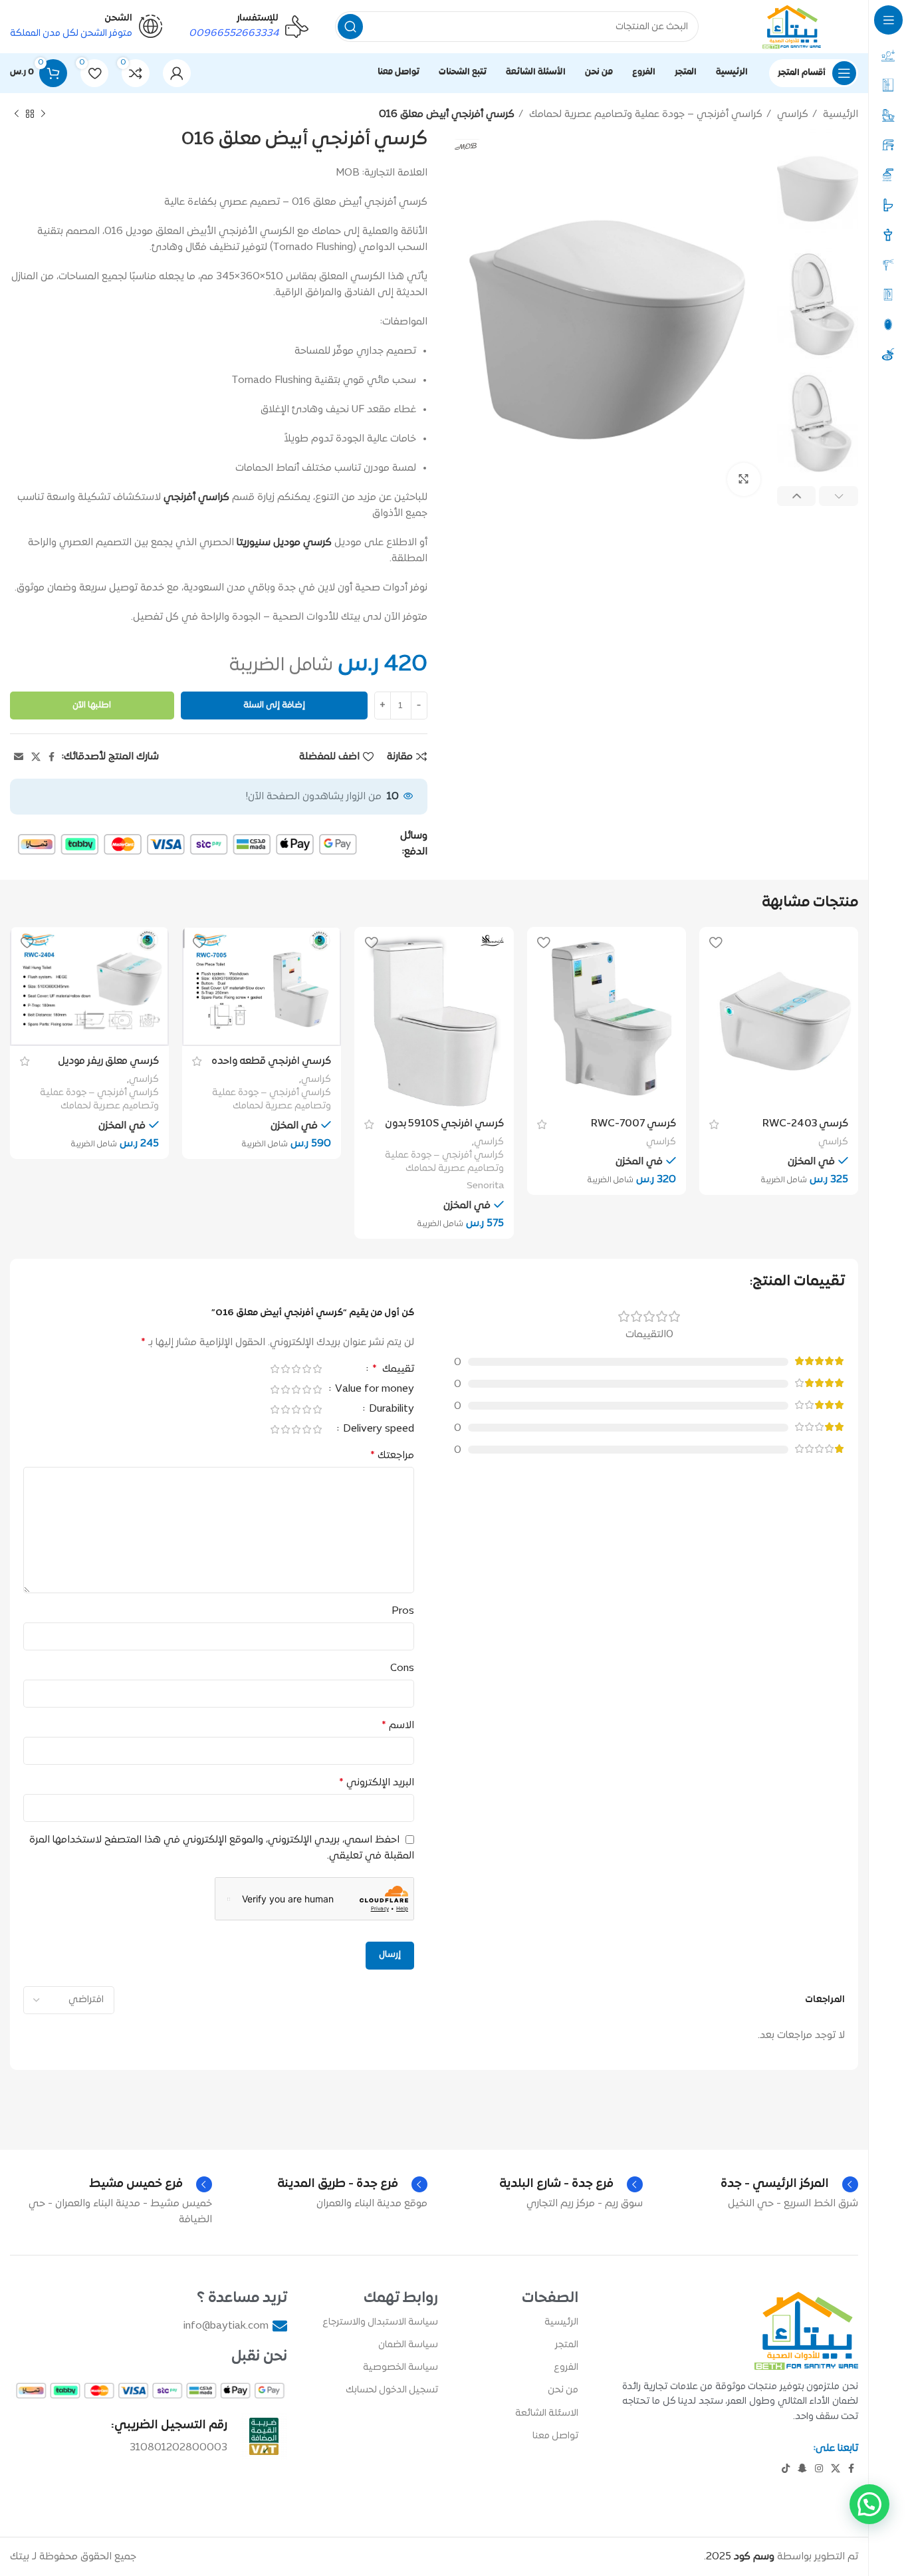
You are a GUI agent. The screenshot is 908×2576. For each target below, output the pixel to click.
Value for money (373, 1390)
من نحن (563, 2390)
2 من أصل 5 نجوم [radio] (306, 1369)
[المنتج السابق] (43, 114)
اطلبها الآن (92, 706)
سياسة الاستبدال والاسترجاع (380, 2322)
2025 (740, 2557)
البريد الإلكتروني (377, 1783)
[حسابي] (177, 73)
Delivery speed (377, 1430)
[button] (869, 2504)
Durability (390, 1410)
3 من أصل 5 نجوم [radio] (296, 1369)
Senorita (485, 1186)
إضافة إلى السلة (274, 706)
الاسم (398, 1726)
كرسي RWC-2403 (805, 1124)
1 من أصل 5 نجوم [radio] (317, 1369)
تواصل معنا (555, 2436)
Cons (402, 1668)
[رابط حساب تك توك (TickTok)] (786, 2468)
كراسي (791, 114)
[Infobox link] (249, 27)
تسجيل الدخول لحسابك (392, 2390)
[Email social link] (19, 757)
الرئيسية (839, 114)
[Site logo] (792, 27)
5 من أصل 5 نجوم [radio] (275, 1369)
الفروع (566, 2368)
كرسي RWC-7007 (633, 1124)
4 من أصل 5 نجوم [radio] (285, 1369)
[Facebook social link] (52, 757)
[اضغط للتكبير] (744, 479)
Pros (403, 1611)
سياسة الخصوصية (400, 2368)
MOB (348, 173)
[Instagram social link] (819, 2468)
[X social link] (36, 757)
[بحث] (350, 27)
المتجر (567, 2345)
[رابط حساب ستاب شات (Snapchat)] (802, 2468)
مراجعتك (392, 1456)
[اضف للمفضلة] (716, 942)
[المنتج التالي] (17, 114)
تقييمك (393, 1370)
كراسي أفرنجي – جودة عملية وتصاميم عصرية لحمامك (644, 114)
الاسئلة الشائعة (547, 2413)
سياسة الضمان (408, 2345)
